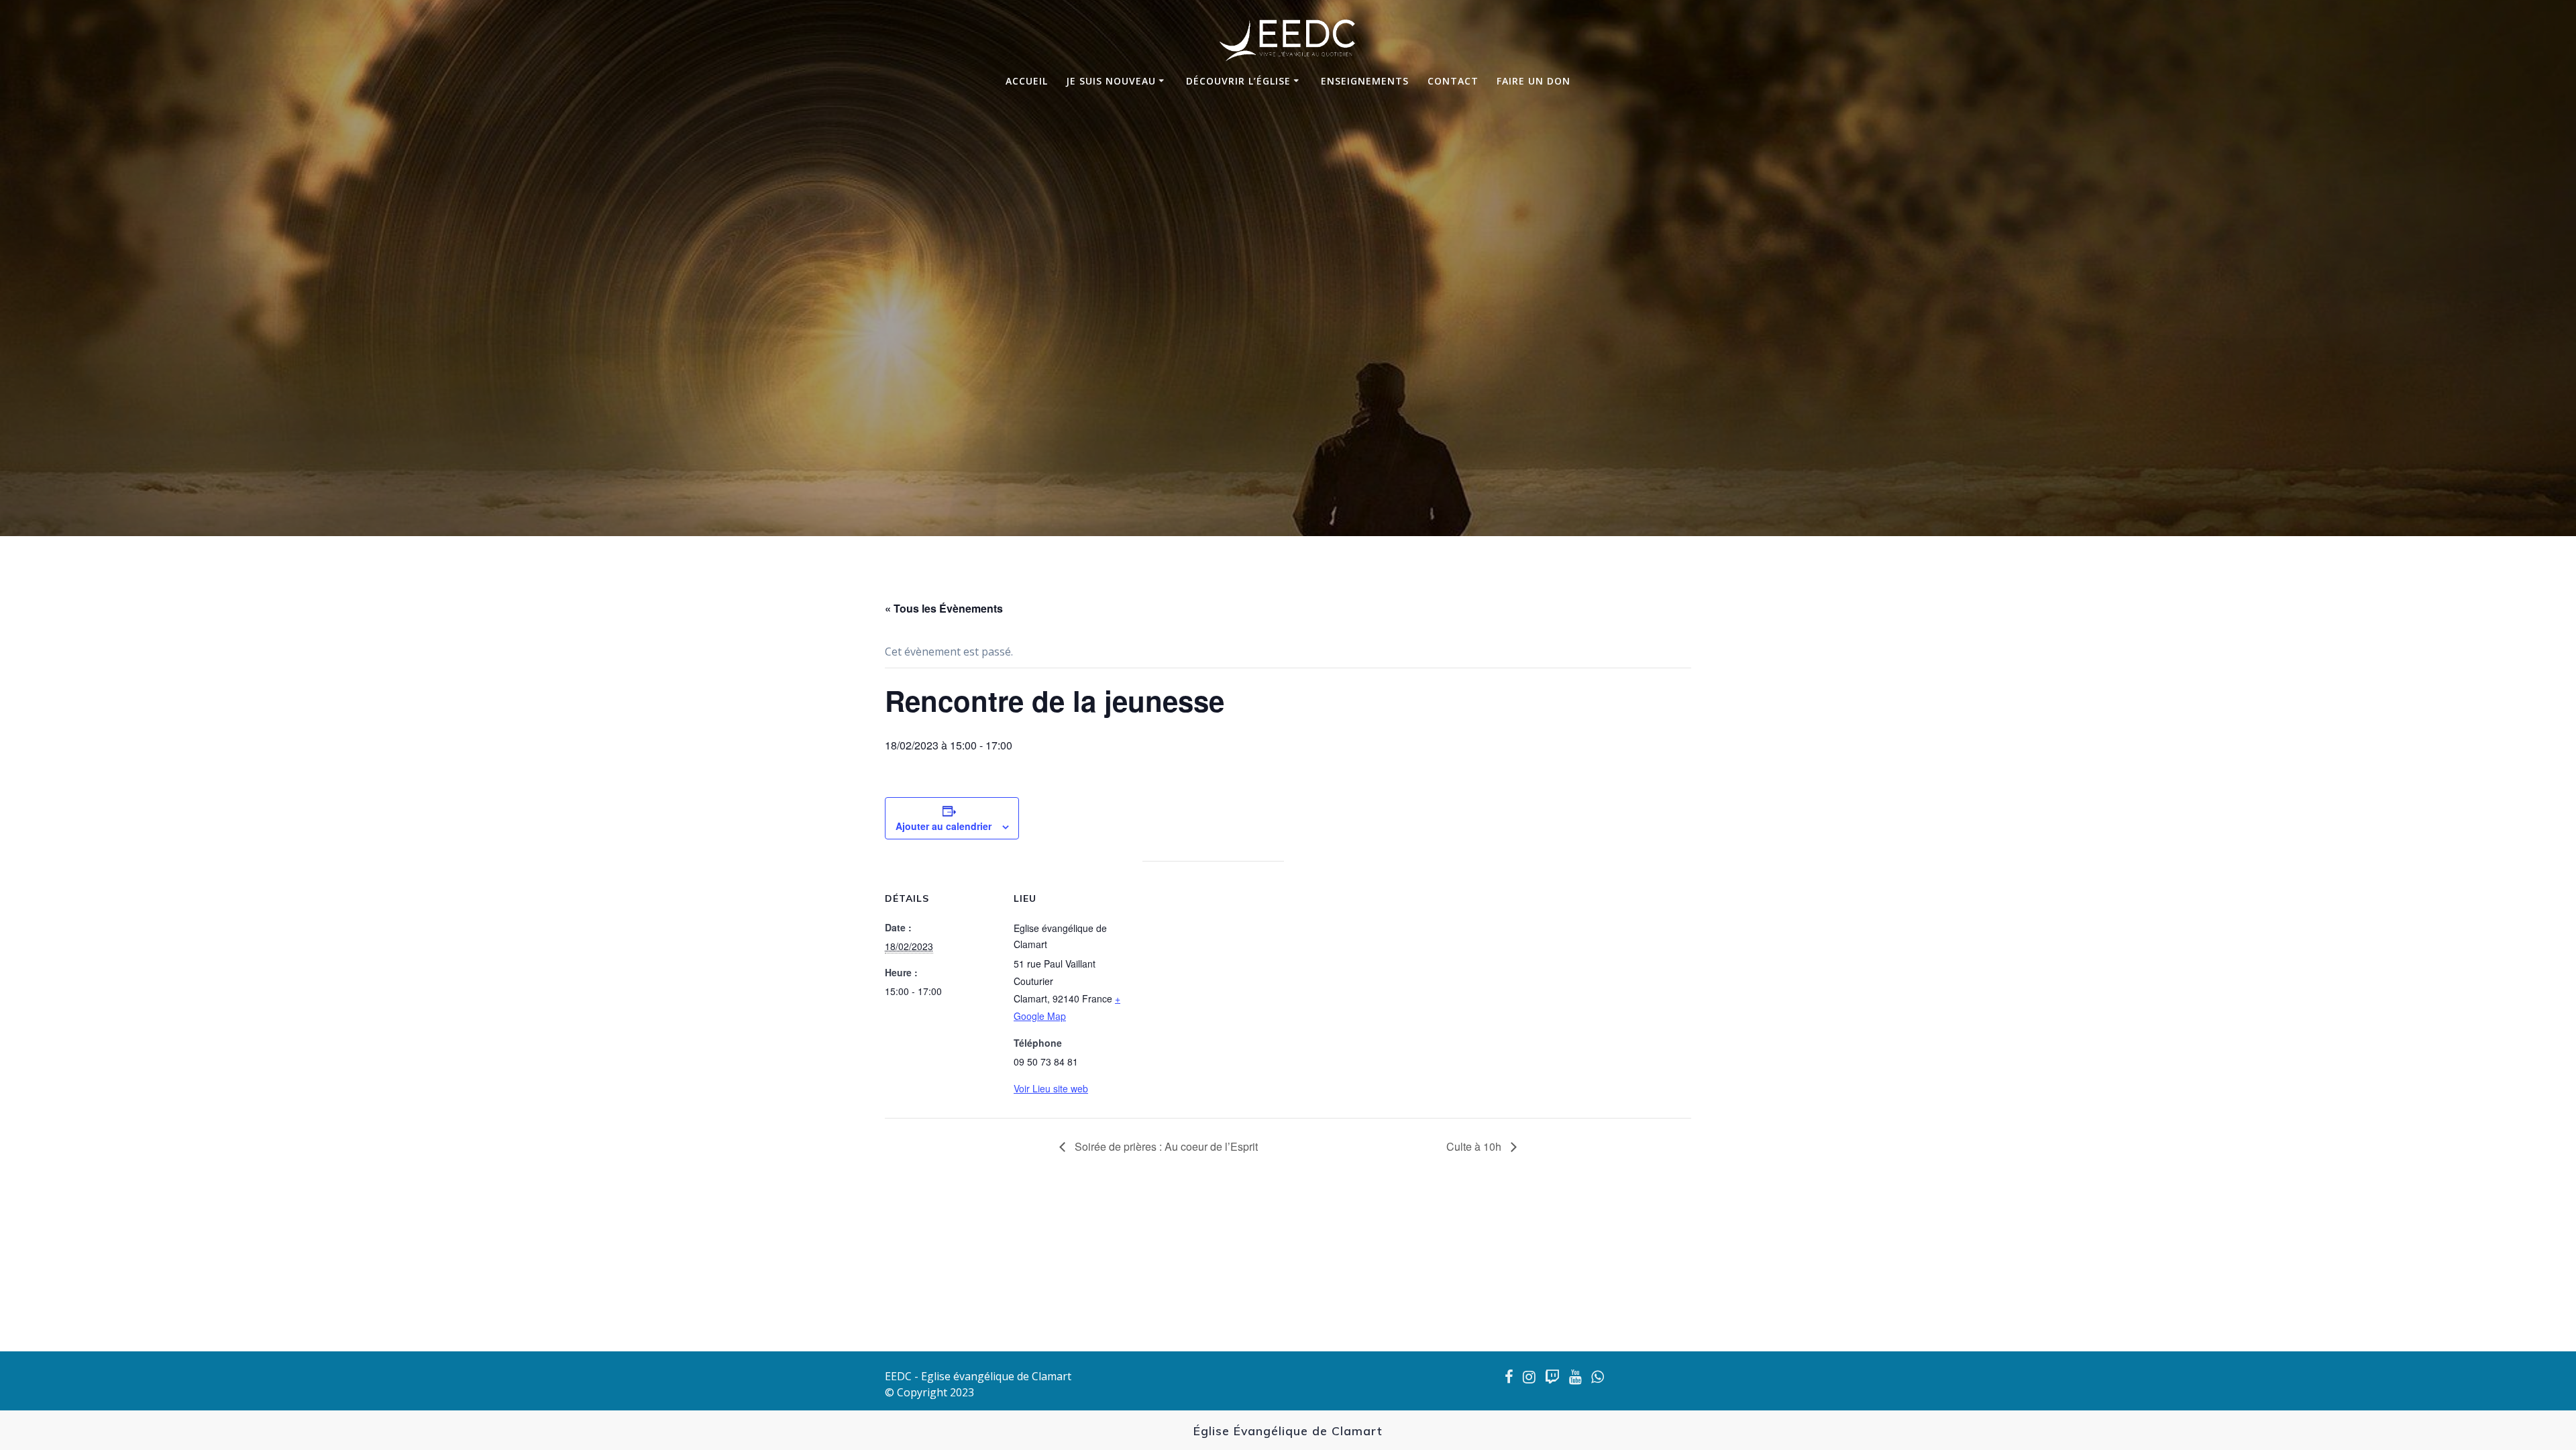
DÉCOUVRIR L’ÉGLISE (1238, 81)
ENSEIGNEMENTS (1365, 81)
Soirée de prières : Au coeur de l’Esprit (1165, 1146)
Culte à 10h (1475, 1146)
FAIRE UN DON (1534, 81)
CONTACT (1453, 81)
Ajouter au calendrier (944, 826)
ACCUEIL (1027, 81)
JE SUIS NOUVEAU (1111, 81)
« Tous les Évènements (944, 608)
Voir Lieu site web (1051, 1088)
